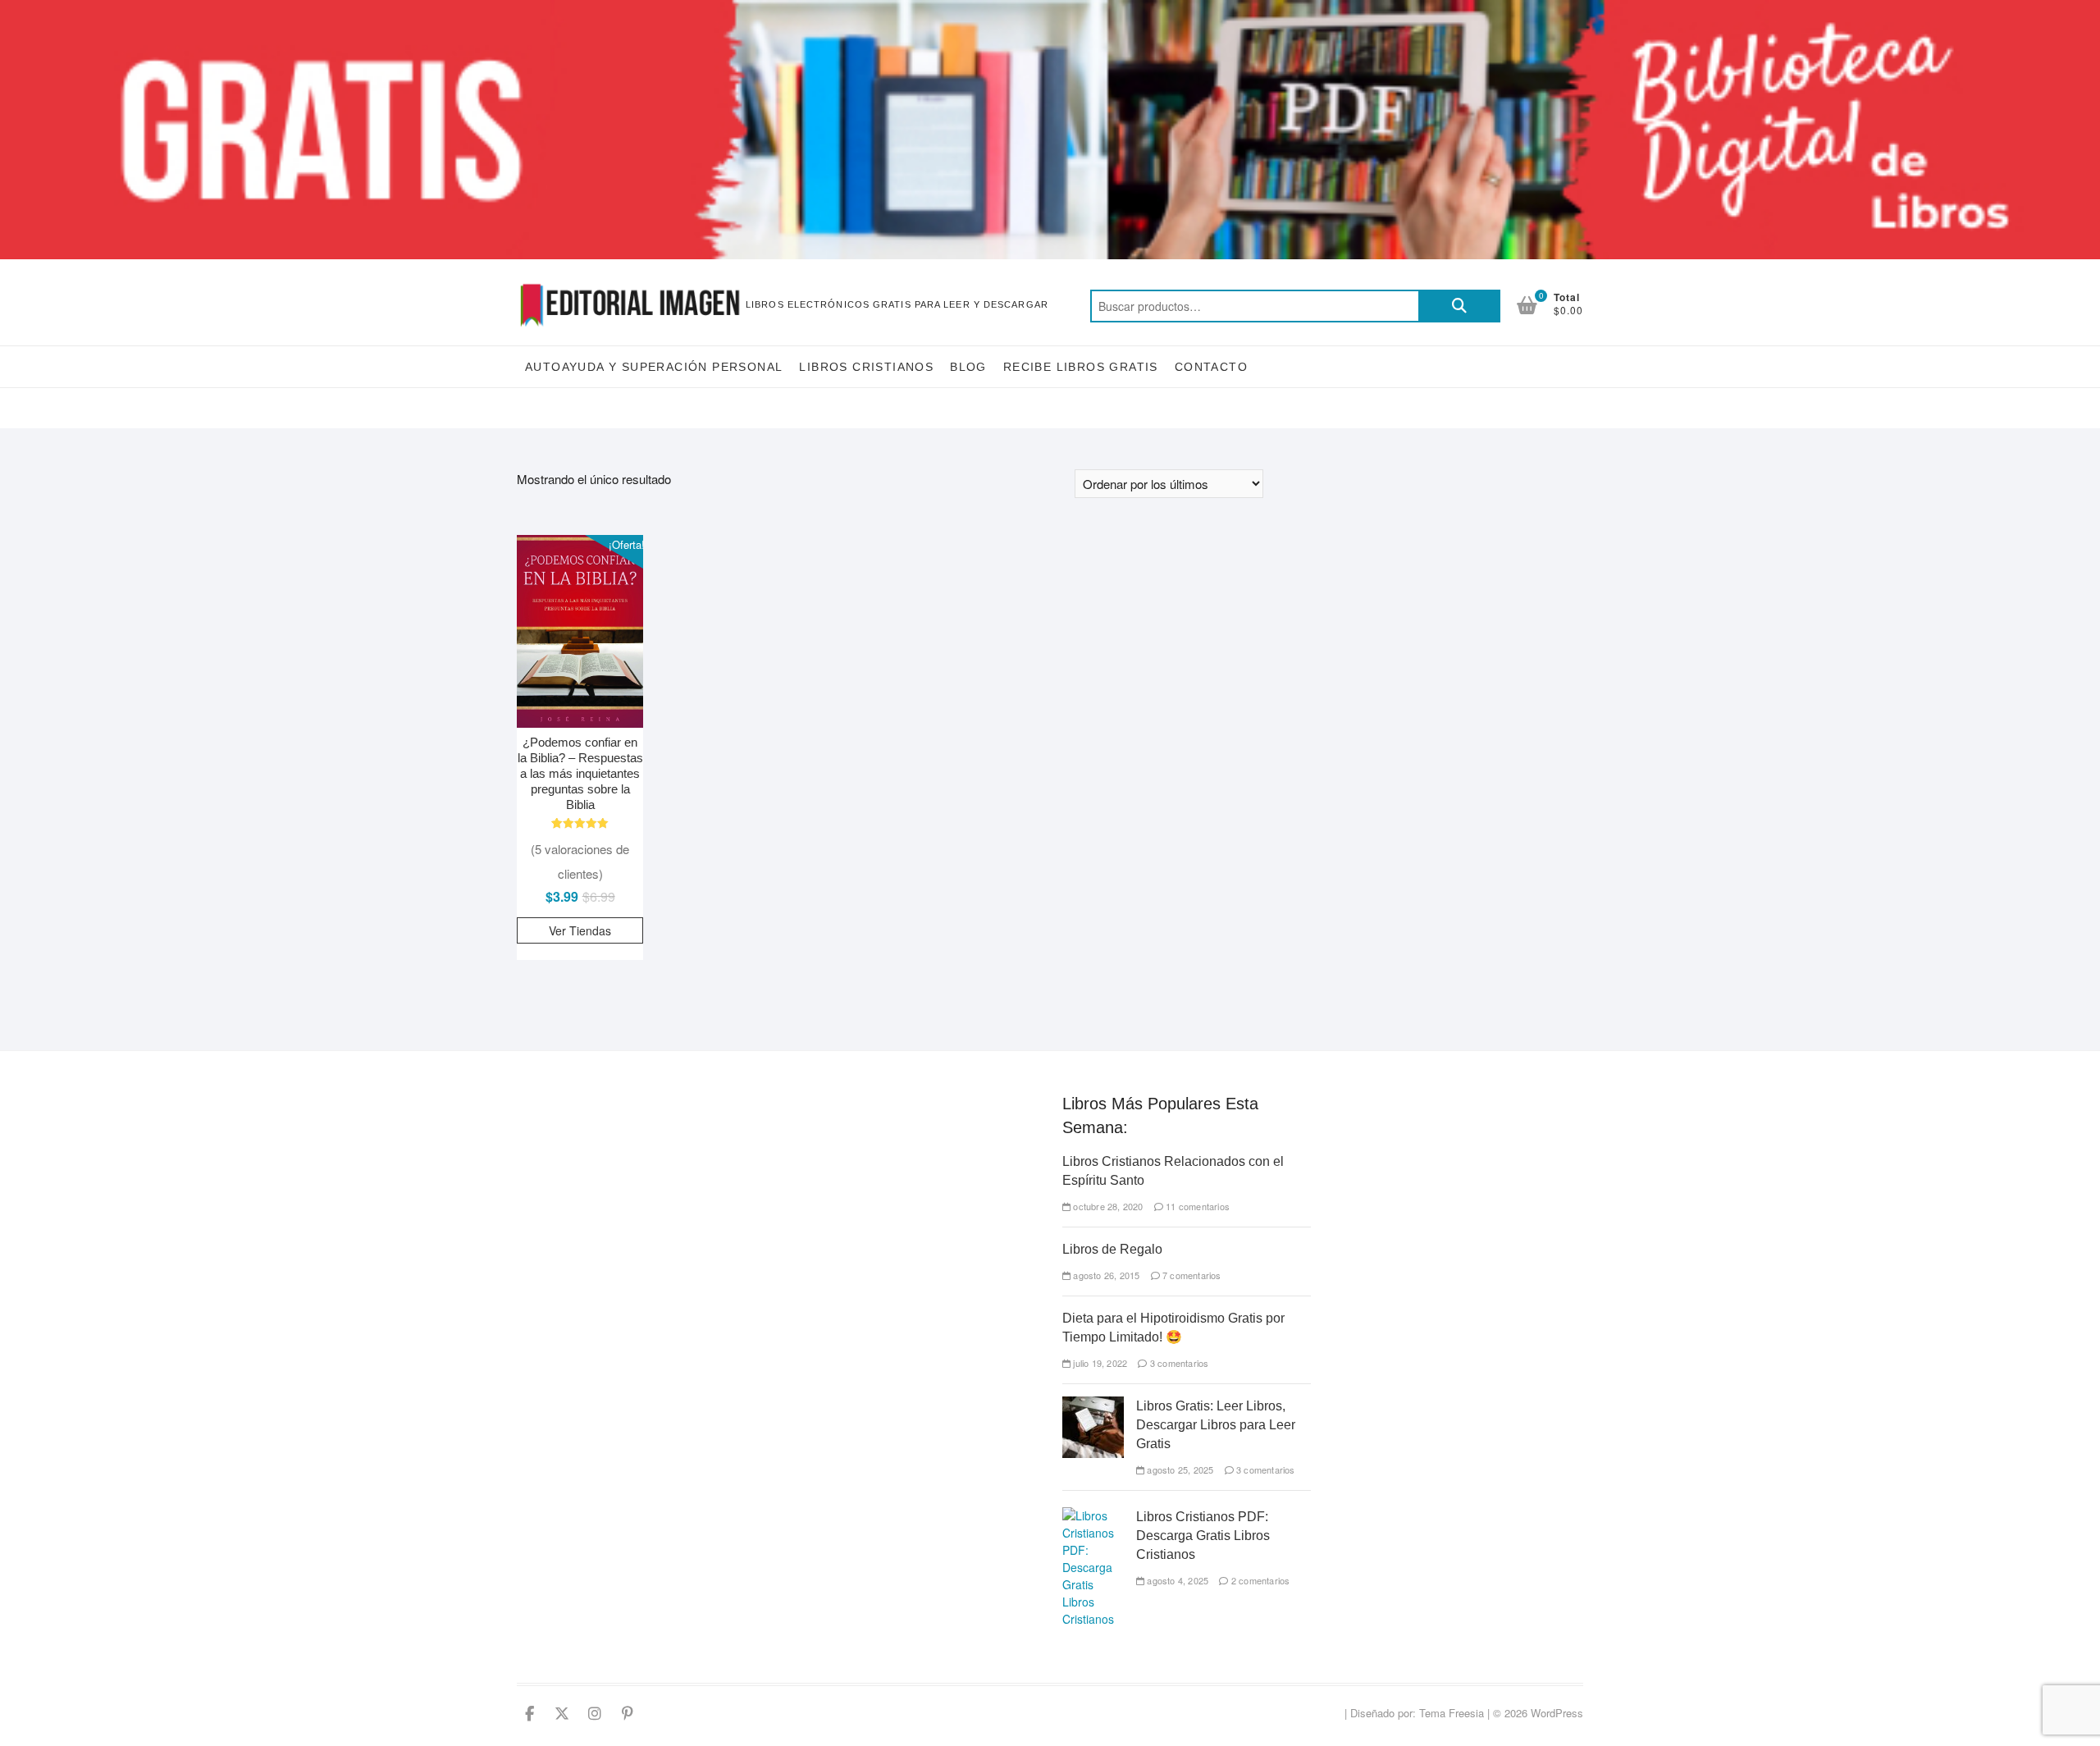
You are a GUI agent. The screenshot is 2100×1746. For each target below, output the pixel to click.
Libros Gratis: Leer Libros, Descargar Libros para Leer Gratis (1216, 1425)
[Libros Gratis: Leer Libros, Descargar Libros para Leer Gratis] (1093, 1405)
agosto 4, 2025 (1176, 1580)
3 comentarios (1178, 1363)
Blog (968, 367)
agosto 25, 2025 (1179, 1469)
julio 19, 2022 (1099, 1363)
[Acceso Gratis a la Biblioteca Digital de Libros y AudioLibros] (1050, 9)
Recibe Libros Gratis (1081, 367)
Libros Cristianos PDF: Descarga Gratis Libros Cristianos (1203, 1536)
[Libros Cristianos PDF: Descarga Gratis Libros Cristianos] (1093, 1515)
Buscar (1459, 306)
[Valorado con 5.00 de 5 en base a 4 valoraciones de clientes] (580, 823)
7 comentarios (1191, 1275)
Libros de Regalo (1112, 1249)
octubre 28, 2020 (1107, 1206)
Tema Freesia (1452, 1713)
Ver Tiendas (580, 930)
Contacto (1211, 367)
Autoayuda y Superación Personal (654, 367)
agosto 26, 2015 (1105, 1275)
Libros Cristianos (866, 367)
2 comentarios (1259, 1580)
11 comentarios (1196, 1206)
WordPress (1557, 1713)
